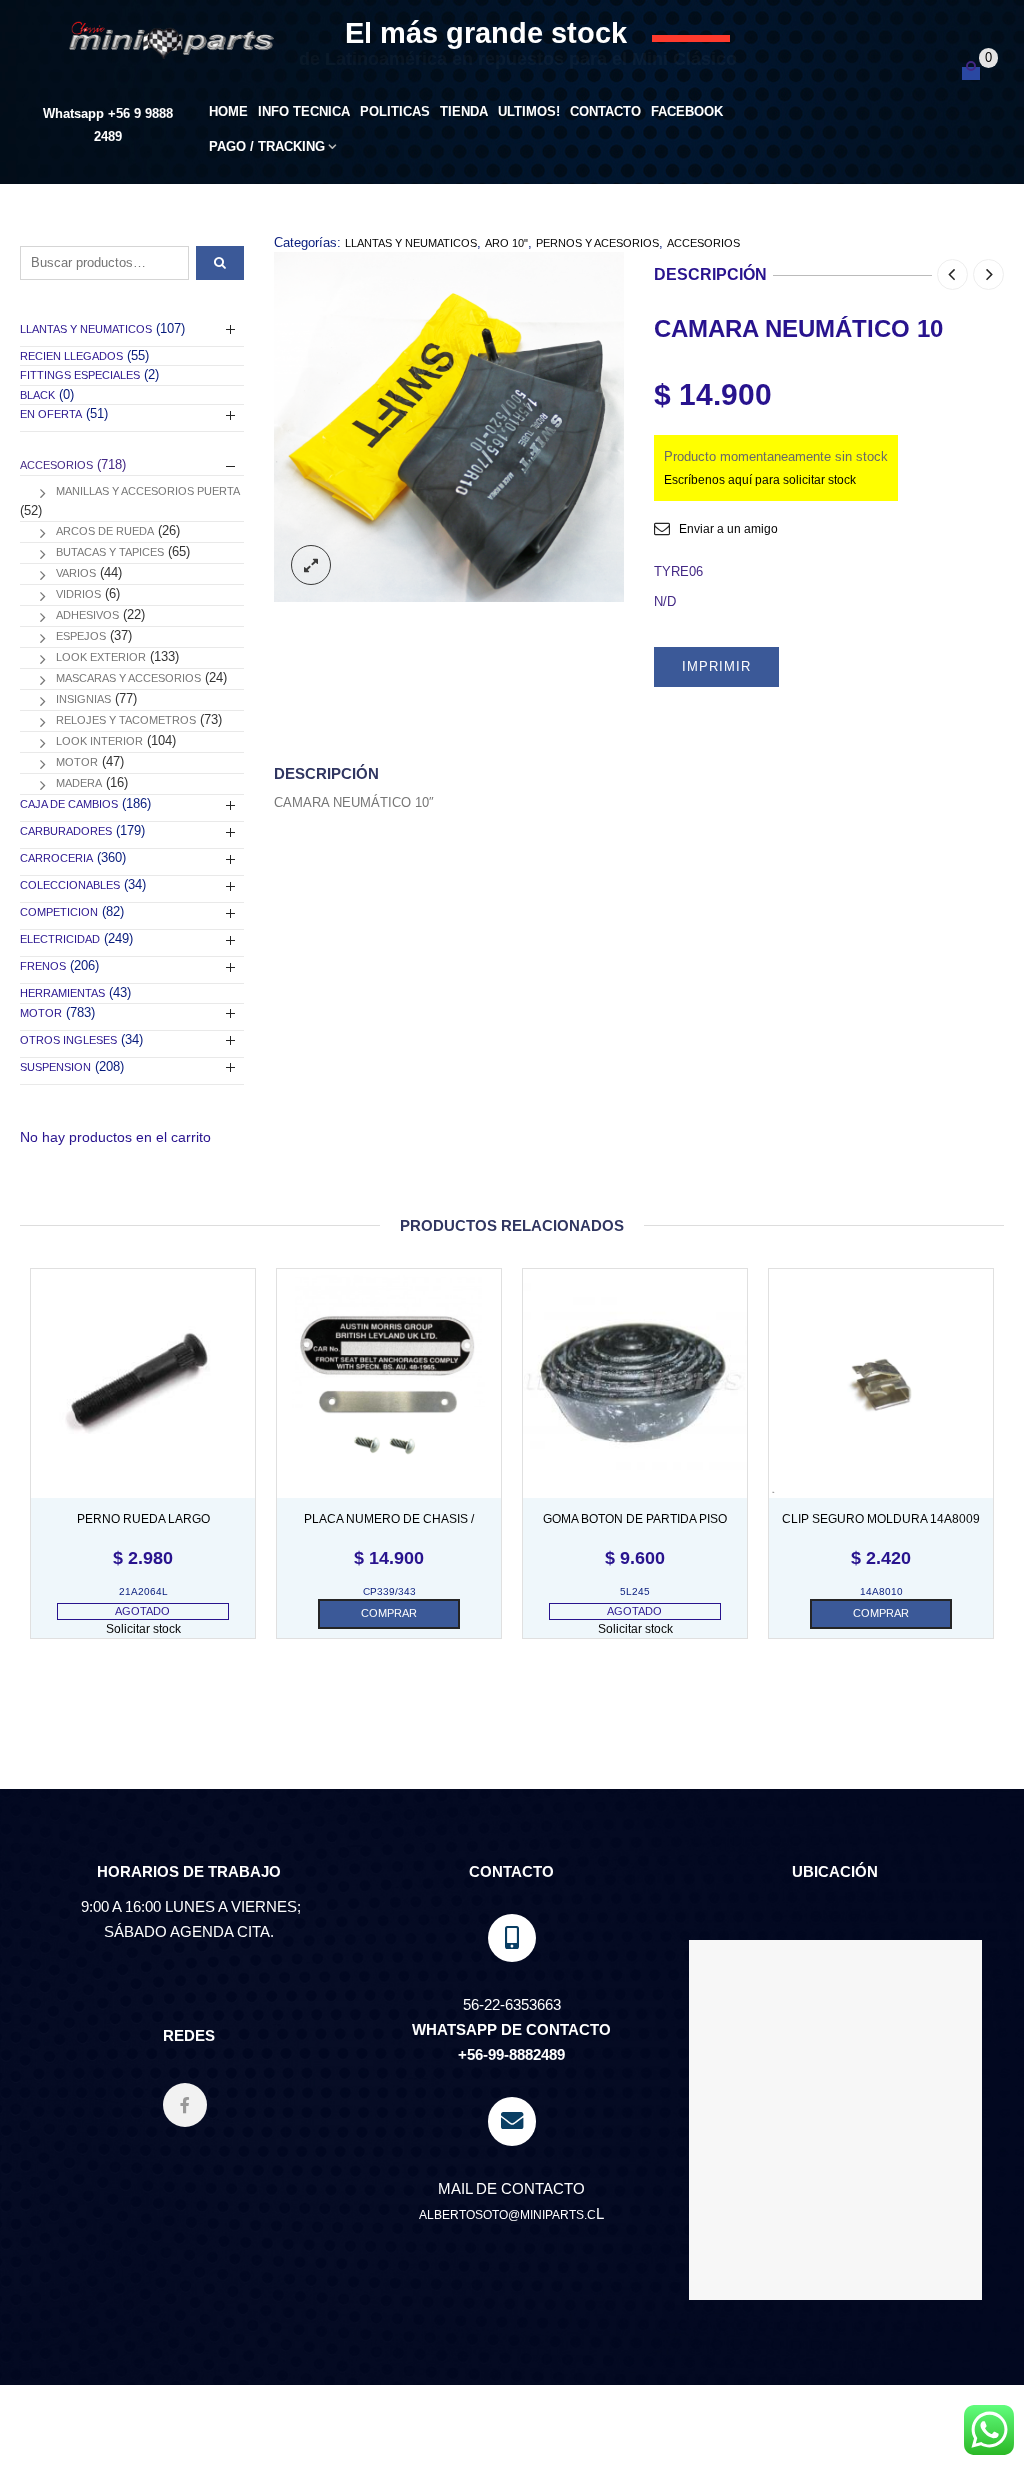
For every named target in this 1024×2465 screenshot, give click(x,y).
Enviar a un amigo (728, 529)
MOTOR (77, 762)
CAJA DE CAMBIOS (69, 804)
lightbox (311, 565)
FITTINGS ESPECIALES (80, 375)
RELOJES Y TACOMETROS (126, 720)
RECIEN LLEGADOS (71, 356)
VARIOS (76, 573)
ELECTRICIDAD (60, 939)
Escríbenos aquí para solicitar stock (760, 480)
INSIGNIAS (83, 699)
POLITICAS (395, 111)
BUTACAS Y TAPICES (110, 552)
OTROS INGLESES (68, 1040)
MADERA (79, 783)
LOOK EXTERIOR (101, 657)
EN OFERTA (51, 414)
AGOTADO (142, 1611)
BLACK (37, 395)
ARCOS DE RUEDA (105, 531)
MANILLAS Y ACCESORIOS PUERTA (148, 491)
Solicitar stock (143, 1629)
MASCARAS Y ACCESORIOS (128, 678)
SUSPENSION (55, 1067)
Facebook (687, 111)
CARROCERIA (56, 858)
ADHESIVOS (87, 615)
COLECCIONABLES (70, 885)
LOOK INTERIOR (99, 741)
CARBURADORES (66, 831)
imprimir (716, 666)
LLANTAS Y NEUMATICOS (411, 243)
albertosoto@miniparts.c (507, 2215)
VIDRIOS (78, 594)
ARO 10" (506, 243)
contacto (605, 111)
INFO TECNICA (304, 111)
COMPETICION (59, 912)
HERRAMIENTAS (62, 993)
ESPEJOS (81, 636)
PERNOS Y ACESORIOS (597, 243)
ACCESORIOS (703, 243)
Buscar (220, 263)
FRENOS (43, 966)
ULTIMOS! (529, 111)
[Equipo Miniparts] (989, 2430)
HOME (228, 111)
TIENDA (464, 111)
